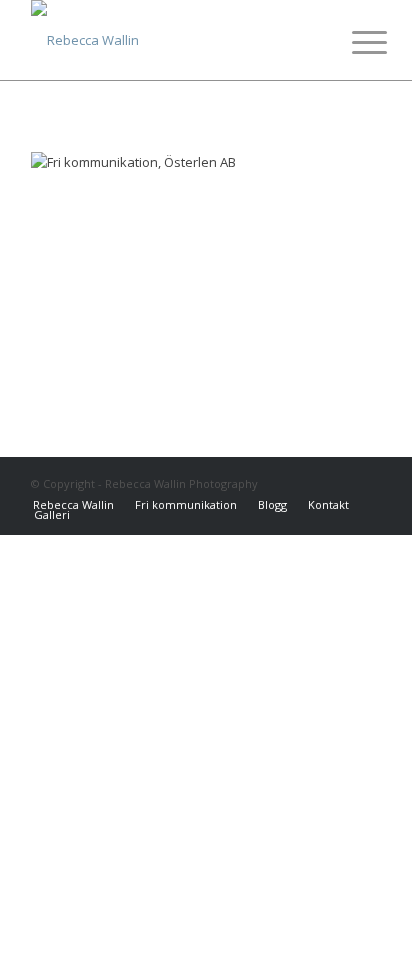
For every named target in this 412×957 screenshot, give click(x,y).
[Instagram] (336, 483)
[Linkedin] (366, 483)
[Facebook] (306, 483)
